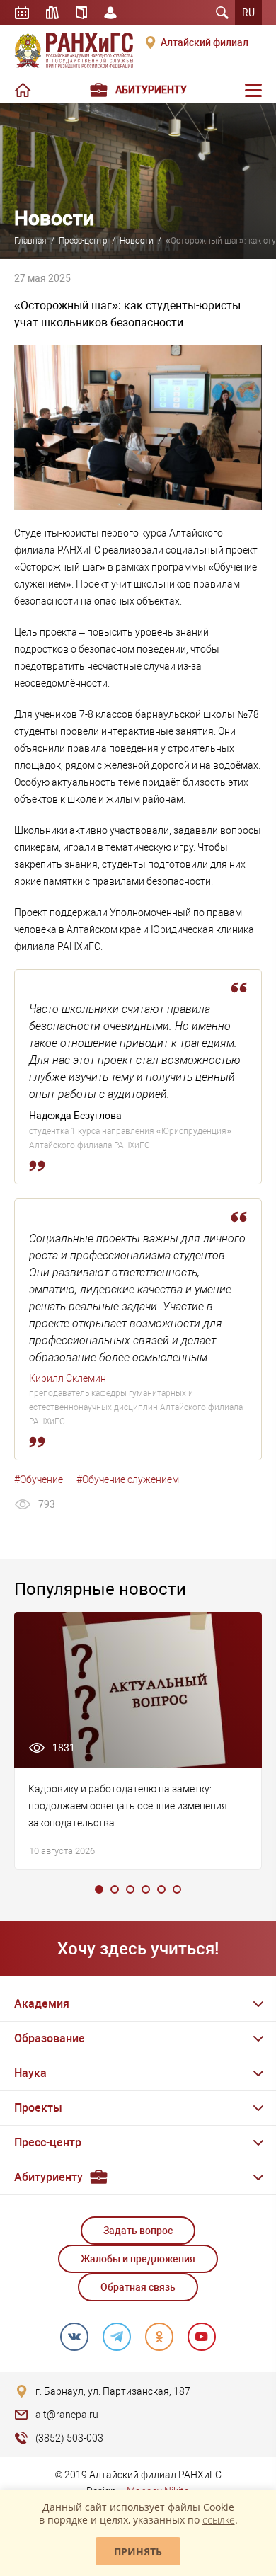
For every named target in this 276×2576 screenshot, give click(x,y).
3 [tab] (130, 1889)
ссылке (219, 2520)
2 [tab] (115, 1889)
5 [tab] (161, 1889)
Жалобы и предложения (138, 2259)
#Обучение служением (128, 1479)
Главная (30, 241)
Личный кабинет (110, 13)
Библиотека (52, 13)
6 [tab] (177, 1889)
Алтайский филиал (205, 42)
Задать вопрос (138, 2231)
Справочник (81, 13)
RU (248, 13)
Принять (138, 2552)
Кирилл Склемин (68, 1378)
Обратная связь (138, 2287)
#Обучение (39, 1479)
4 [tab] (146, 1889)
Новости (137, 241)
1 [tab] (99, 1889)
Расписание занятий (22, 13)
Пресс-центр (83, 241)
